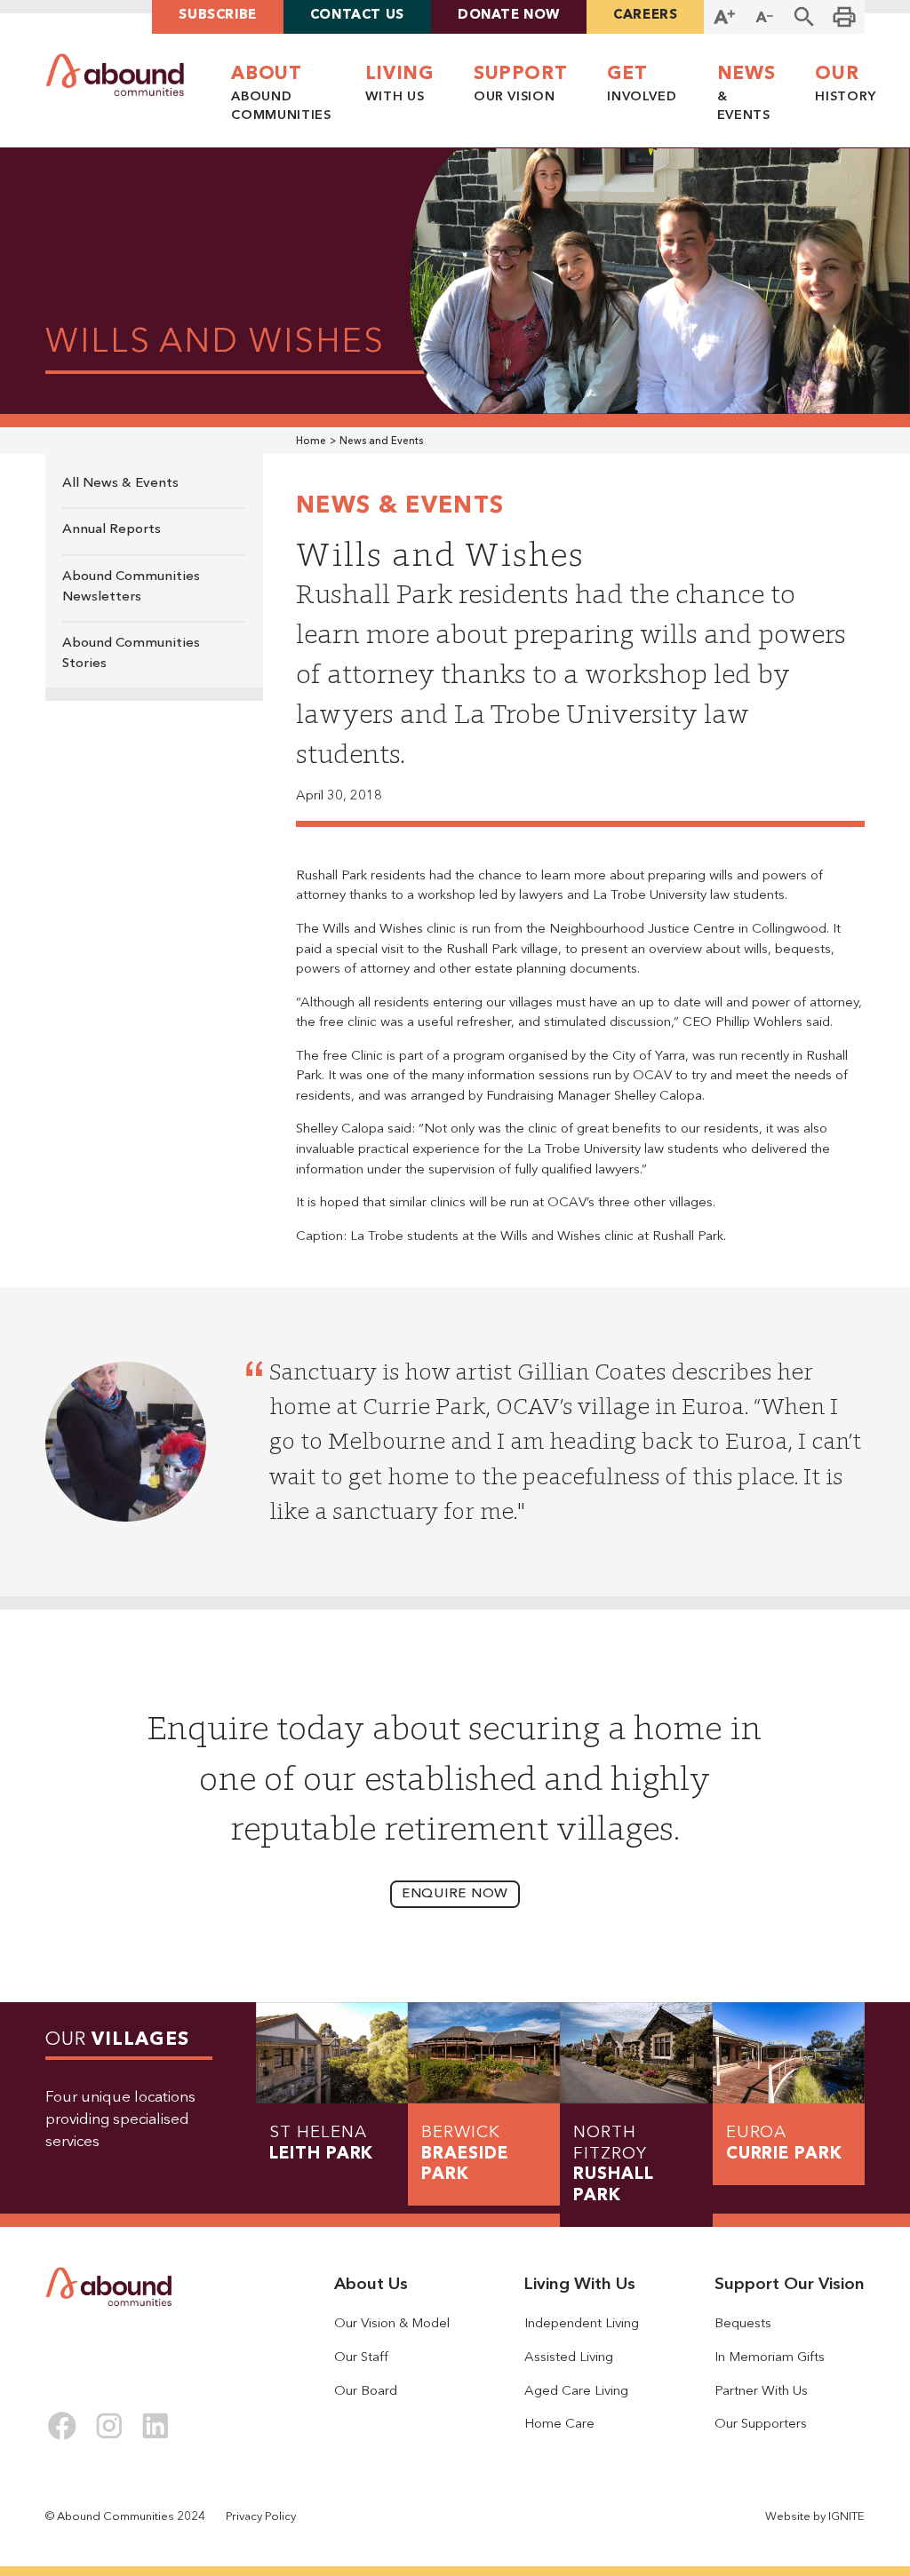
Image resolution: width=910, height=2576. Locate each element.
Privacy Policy (261, 2517)
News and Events (381, 441)
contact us (357, 16)
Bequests (743, 2324)
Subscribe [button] (217, 16)
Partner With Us (761, 2392)
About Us (371, 2285)
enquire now (455, 1894)
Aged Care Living (576, 2392)
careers (645, 16)
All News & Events (120, 484)
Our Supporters (761, 2425)
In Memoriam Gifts (770, 2358)
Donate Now (509, 16)
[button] (805, 17)
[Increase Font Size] (724, 17)
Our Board (366, 2392)
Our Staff (361, 2358)
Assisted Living (569, 2358)
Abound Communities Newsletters (131, 587)
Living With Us (580, 2285)
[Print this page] (845, 17)
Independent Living (582, 2324)
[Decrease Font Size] (765, 17)
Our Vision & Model (392, 2324)
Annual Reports (112, 530)
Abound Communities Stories (131, 654)
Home (311, 441)
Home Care (559, 2425)
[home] (115, 75)
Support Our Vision (790, 2285)
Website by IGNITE (815, 2517)
